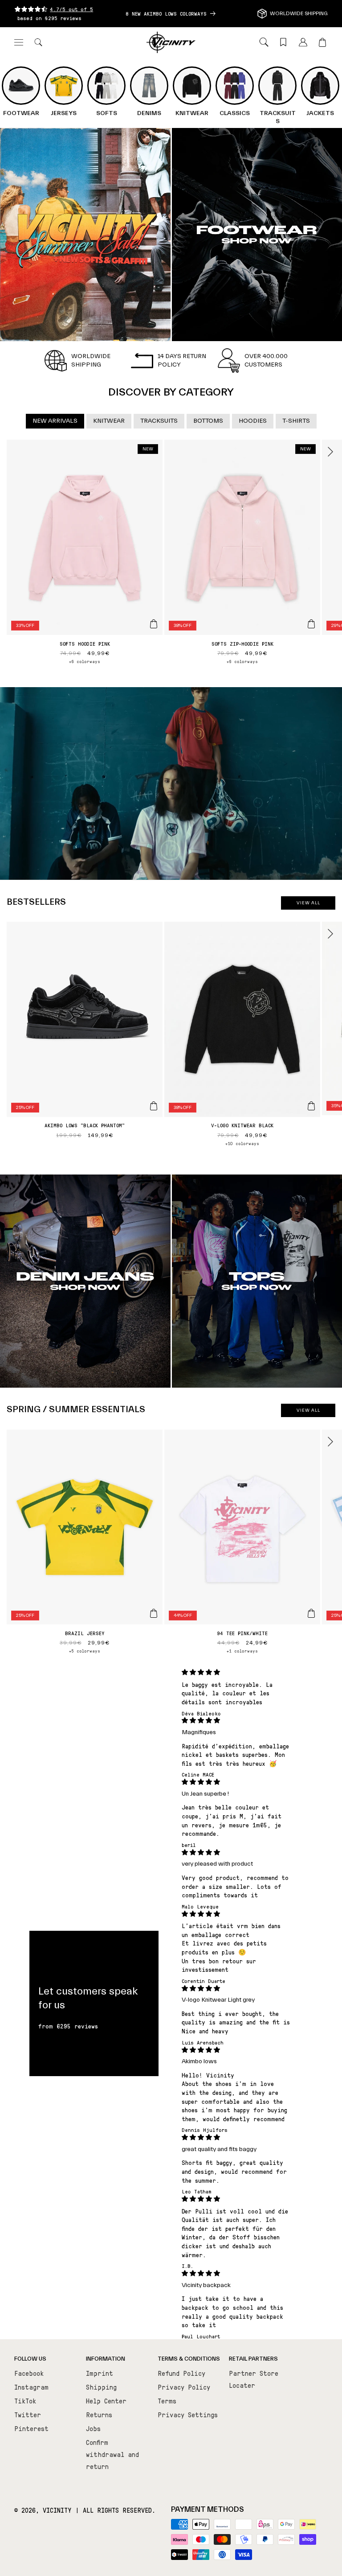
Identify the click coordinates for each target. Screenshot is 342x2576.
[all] (85, 235)
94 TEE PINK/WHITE (242, 1633)
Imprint (100, 2373)
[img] (236, 1672)
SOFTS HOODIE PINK (85, 643)
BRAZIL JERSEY (85, 1633)
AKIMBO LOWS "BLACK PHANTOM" (85, 1125)
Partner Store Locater (254, 2379)
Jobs (93, 2428)
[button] (19, 42)
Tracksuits (159, 421)
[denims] (85, 1281)
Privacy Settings (188, 2415)
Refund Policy (181, 2373)
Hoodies (253, 421)
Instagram (31, 2387)
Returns (99, 2415)
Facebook (29, 2373)
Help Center (106, 2401)
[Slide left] (12, 452)
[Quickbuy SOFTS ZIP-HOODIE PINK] (311, 624)
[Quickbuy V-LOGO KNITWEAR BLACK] (311, 1106)
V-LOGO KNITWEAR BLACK (242, 1125)
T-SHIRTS (296, 421)
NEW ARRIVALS (55, 421)
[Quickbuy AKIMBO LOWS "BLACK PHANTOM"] (154, 1106)
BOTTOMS (208, 421)
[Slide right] (330, 452)
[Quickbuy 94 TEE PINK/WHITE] (311, 1613)
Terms (167, 2401)
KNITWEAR (109, 421)
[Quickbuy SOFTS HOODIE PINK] (154, 624)
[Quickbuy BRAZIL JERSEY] (154, 1613)
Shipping (101, 2387)
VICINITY (57, 2510)
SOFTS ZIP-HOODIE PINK (242, 643)
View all (308, 903)
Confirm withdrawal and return (112, 2454)
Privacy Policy (184, 2387)
